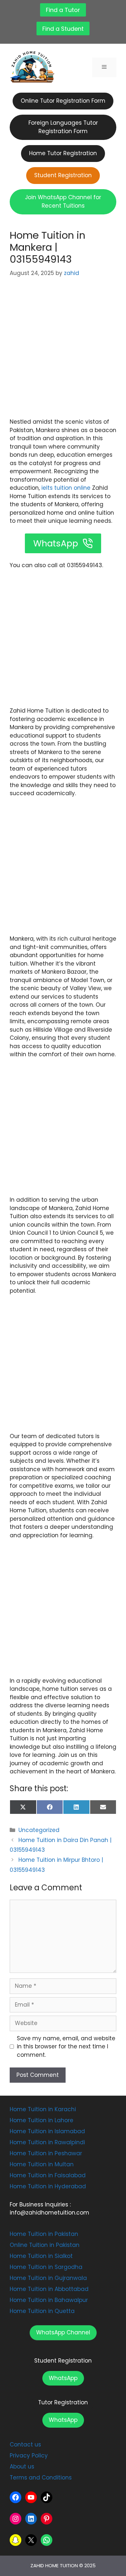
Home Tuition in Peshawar (46, 2153)
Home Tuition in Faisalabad (48, 2175)
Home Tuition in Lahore (42, 2120)
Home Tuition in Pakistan (44, 2234)
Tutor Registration (63, 2402)
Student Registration (63, 2361)
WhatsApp (63, 2378)
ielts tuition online (65, 488)
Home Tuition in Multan (42, 2164)
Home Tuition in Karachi (43, 2109)
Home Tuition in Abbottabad (49, 2289)
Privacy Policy (29, 2456)
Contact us (25, 2444)
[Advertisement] (63, 352)
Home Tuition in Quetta (42, 2311)
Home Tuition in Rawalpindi (47, 2142)
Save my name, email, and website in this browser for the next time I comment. (66, 2047)
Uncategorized (39, 1830)
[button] (63, 2333)
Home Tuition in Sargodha (46, 2267)
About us (22, 2467)
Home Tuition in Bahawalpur (49, 2300)
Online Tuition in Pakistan (45, 2245)
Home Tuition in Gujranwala (48, 2278)
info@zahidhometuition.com (49, 2213)
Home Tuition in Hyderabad (48, 2186)
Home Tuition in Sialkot (41, 2256)
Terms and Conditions (41, 2478)
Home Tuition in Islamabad (47, 2131)
